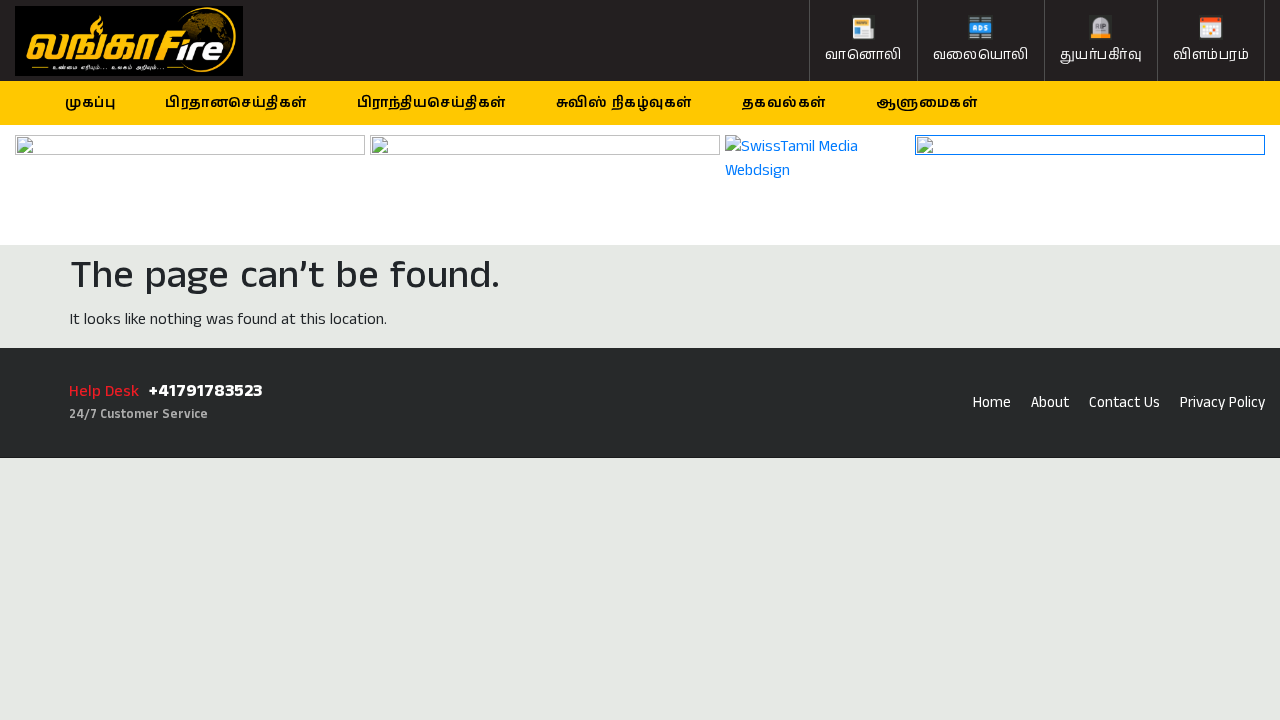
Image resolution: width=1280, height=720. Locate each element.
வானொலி (863, 55)
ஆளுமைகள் (927, 103)
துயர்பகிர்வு (1101, 55)
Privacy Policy (1222, 402)
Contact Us (1124, 402)
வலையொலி (981, 55)
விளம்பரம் (1211, 55)
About (1050, 402)
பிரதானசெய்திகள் (236, 103)
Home (992, 402)
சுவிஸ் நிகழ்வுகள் (624, 103)
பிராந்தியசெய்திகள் (431, 103)
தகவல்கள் (784, 103)
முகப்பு (90, 103)
